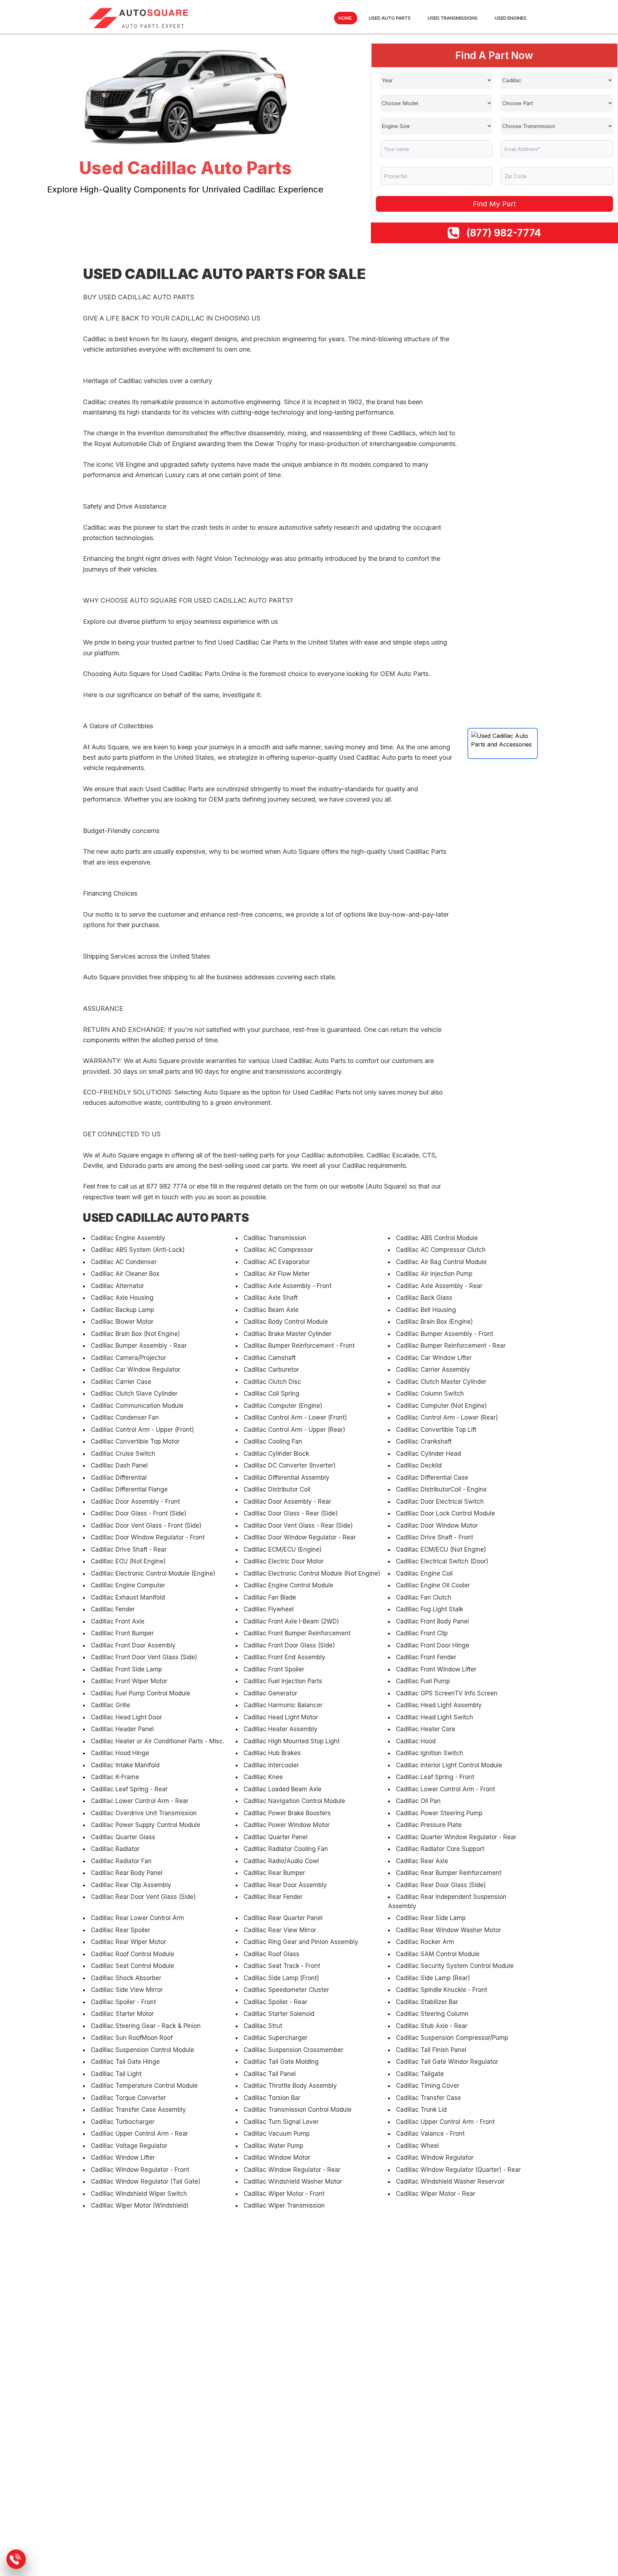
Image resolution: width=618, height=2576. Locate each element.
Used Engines (511, 18)
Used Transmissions (453, 18)
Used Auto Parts (390, 18)
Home (345, 18)
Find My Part (494, 204)
